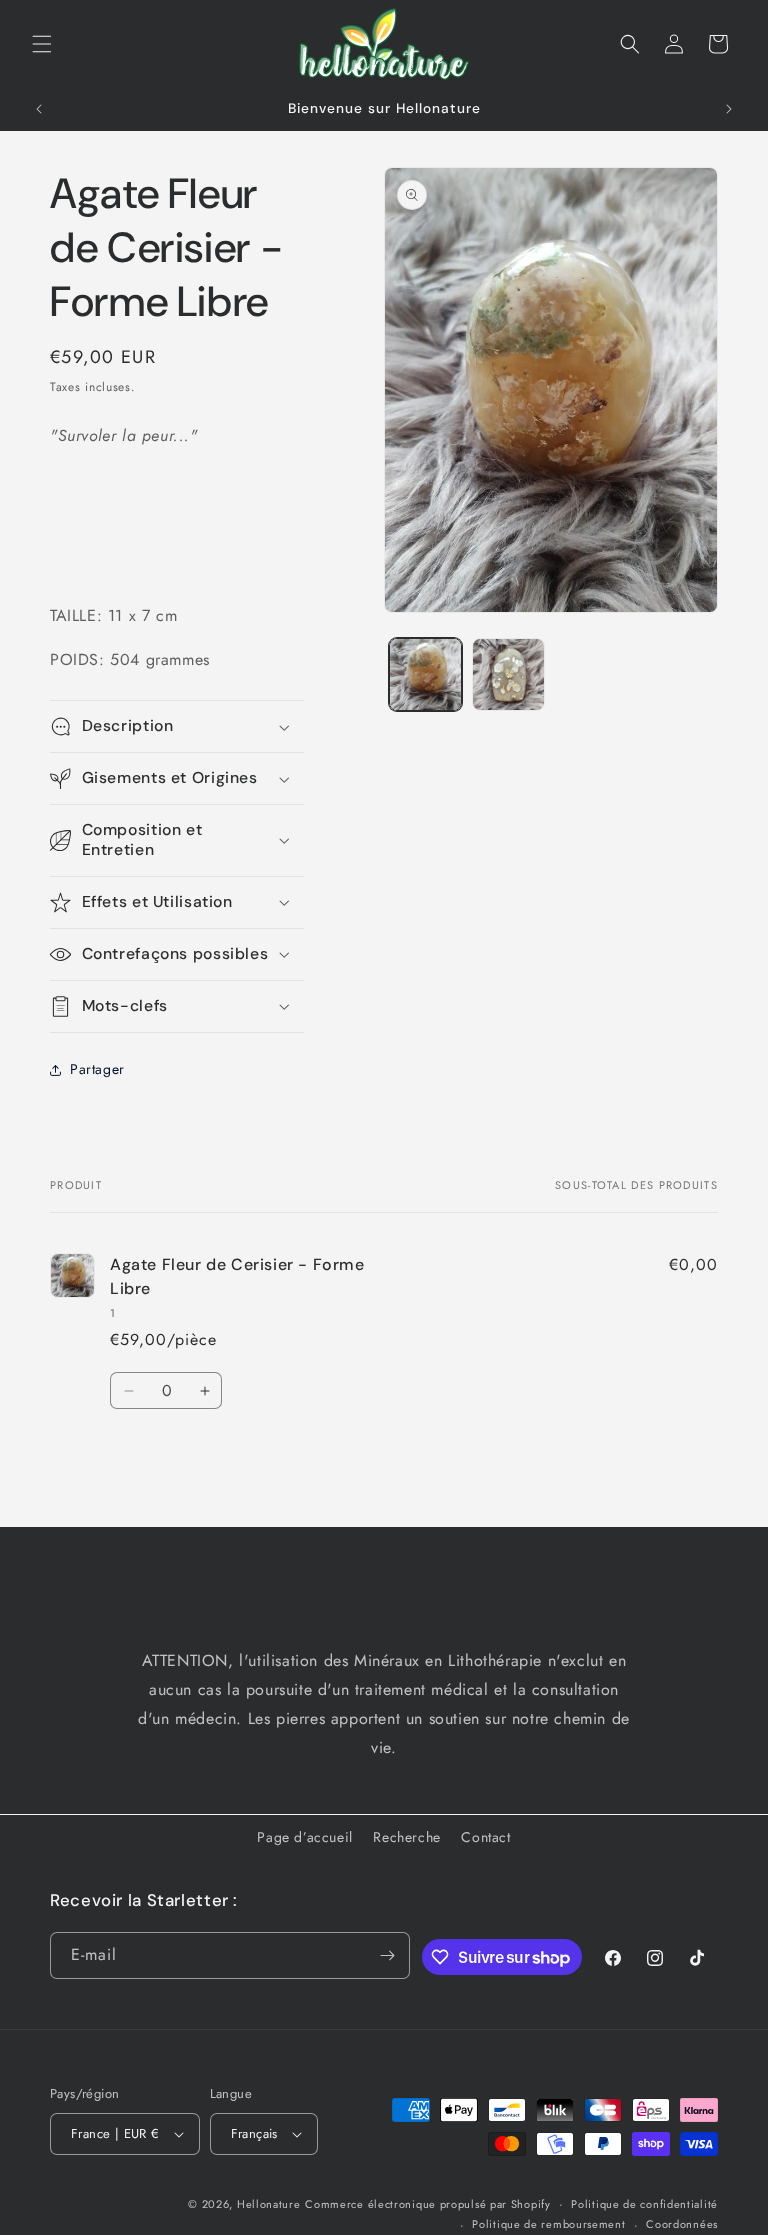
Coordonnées (682, 2224)
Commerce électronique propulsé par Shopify (427, 2204)
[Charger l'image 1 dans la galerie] (425, 674)
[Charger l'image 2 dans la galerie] (508, 674)
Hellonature (269, 2204)
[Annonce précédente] (39, 109)
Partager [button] (97, 1069)
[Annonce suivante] (729, 109)
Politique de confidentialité (644, 2204)
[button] (42, 44)
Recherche (406, 1837)
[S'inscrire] (387, 1955)
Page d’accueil (304, 1837)
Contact (485, 1837)
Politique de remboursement (548, 2224)
